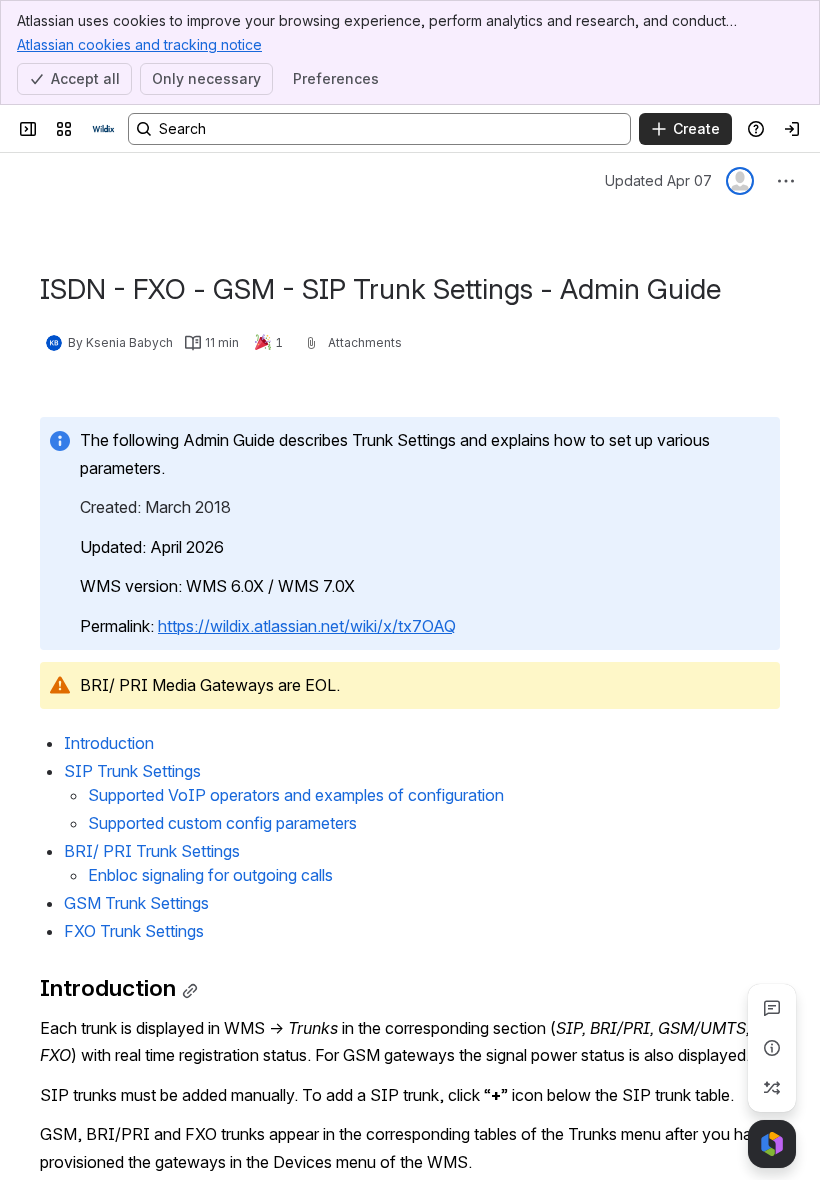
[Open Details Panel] (772, 1048)
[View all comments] (772, 1008)
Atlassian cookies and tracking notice (139, 44)
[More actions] (786, 181)
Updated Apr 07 (658, 180)
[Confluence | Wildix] (104, 129)
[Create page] (772, 1088)
